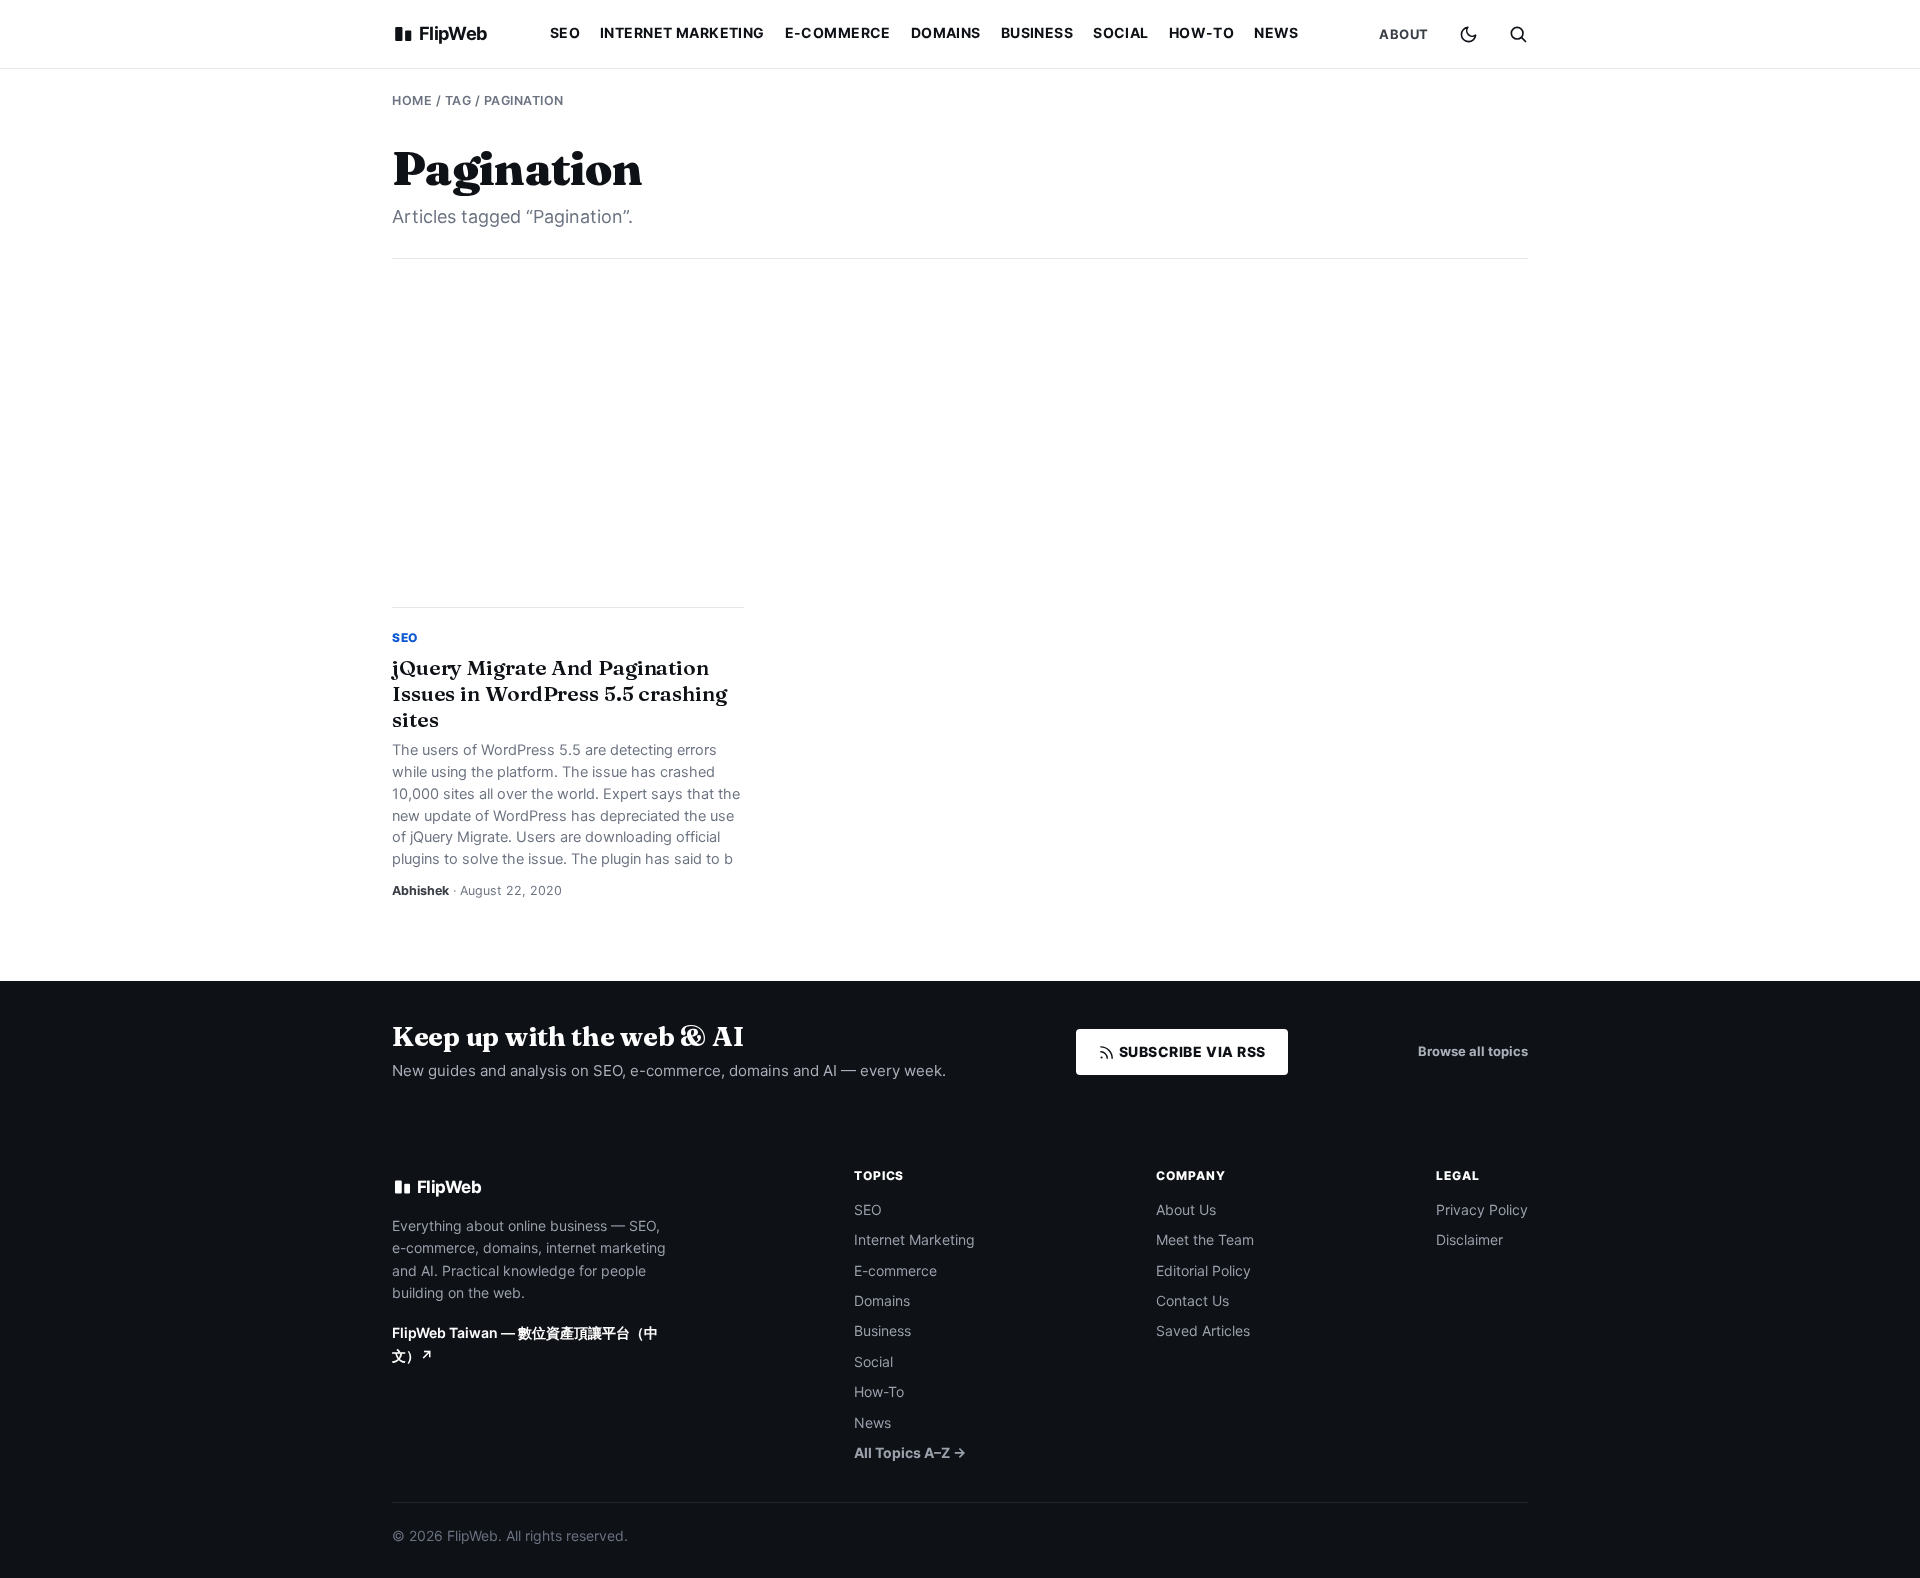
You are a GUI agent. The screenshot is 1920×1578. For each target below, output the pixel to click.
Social (1121, 32)
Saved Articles (1203, 1330)
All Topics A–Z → (910, 1452)
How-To (1202, 32)
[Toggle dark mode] (1468, 34)
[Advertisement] (960, 433)
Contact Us (1192, 1300)
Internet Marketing (682, 32)
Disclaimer (1469, 1239)
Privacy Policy (1482, 1209)
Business (1037, 32)
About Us (1186, 1209)
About (1404, 34)
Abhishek (420, 890)
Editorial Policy (1203, 1270)
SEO (565, 32)
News (1276, 32)
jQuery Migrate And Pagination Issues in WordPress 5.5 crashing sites (559, 693)
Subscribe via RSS (1190, 1051)
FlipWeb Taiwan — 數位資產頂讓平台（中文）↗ (525, 1343)
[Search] (1518, 34)
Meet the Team (1205, 1239)
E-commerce (838, 32)
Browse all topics (1473, 1051)
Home (412, 100)
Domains (946, 32)
